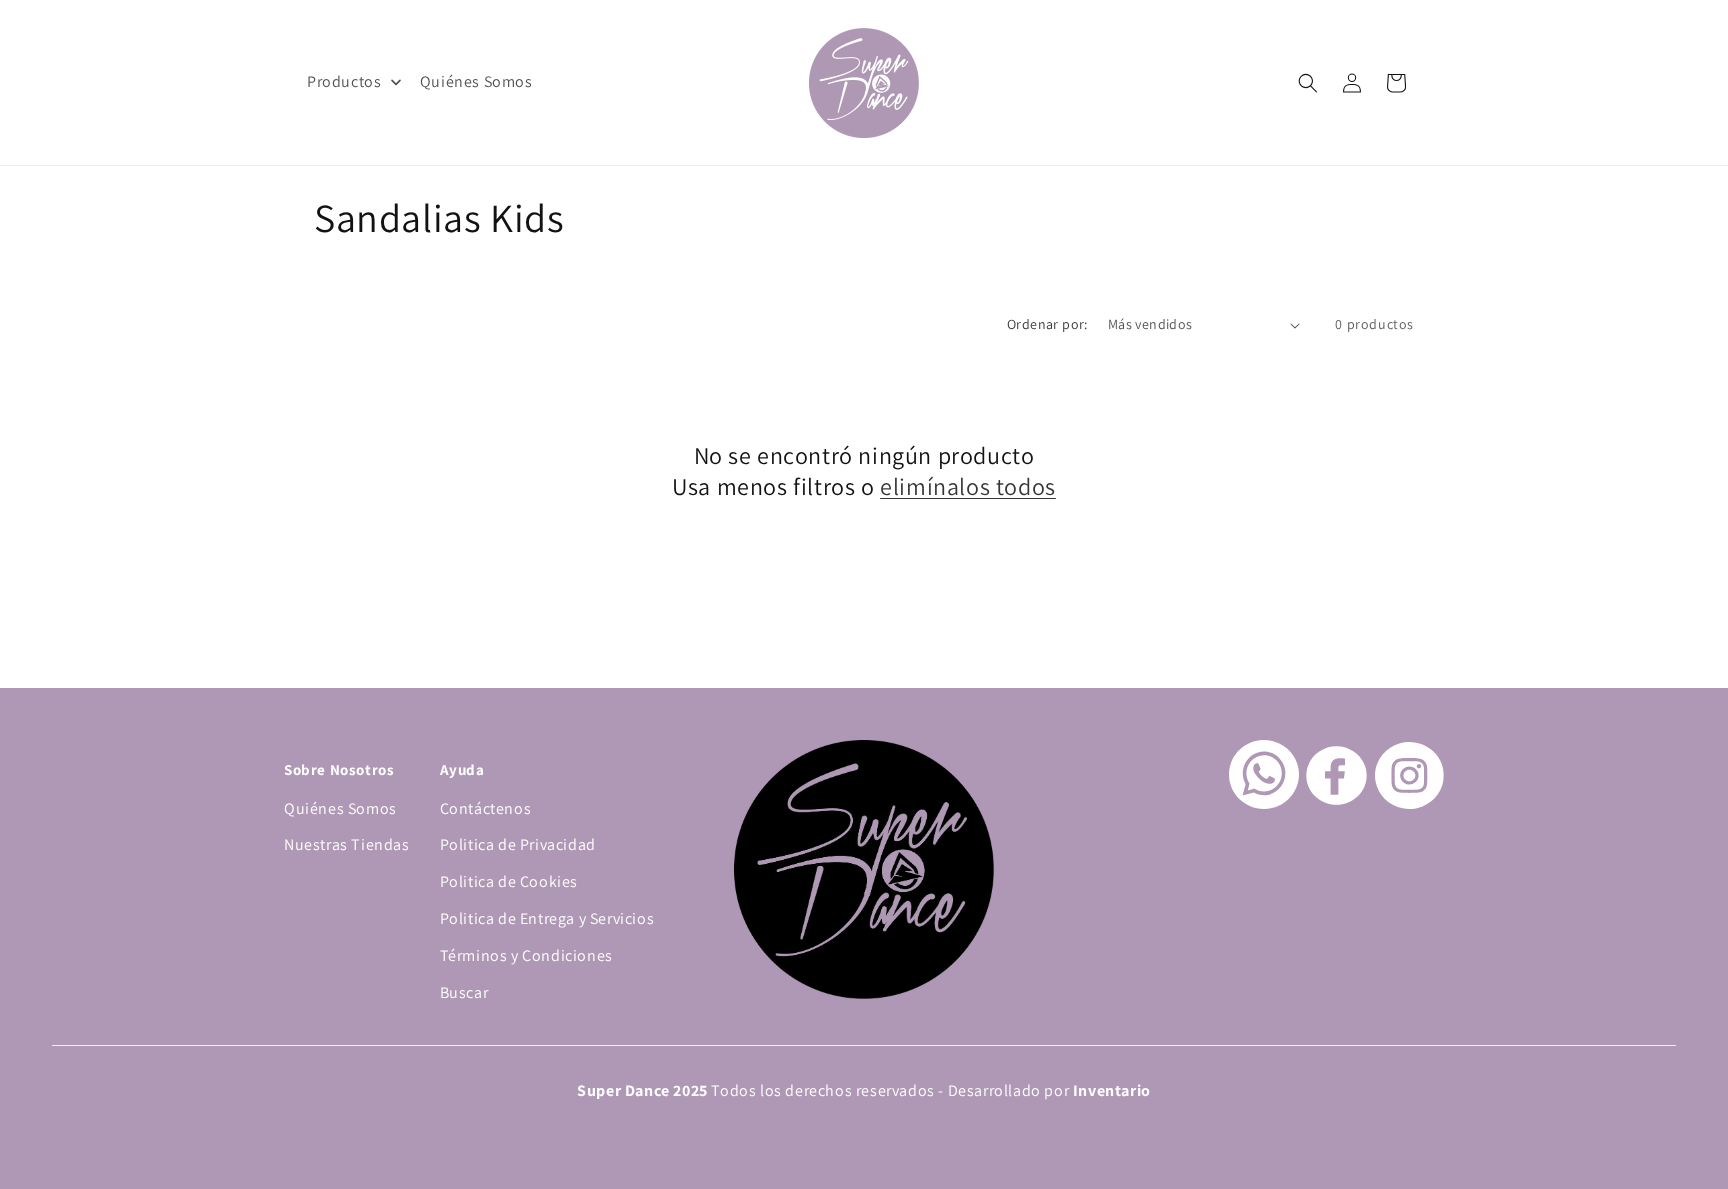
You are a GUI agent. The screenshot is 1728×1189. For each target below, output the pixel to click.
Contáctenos (486, 808)
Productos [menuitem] (344, 81)
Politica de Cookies (509, 881)
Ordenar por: (1047, 324)
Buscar (464, 992)
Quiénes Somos (340, 808)
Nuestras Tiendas (347, 844)
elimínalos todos (968, 486)
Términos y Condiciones (526, 955)
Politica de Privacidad (518, 844)
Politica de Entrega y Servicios (547, 918)
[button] (1308, 83)
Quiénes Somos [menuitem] (476, 81)
